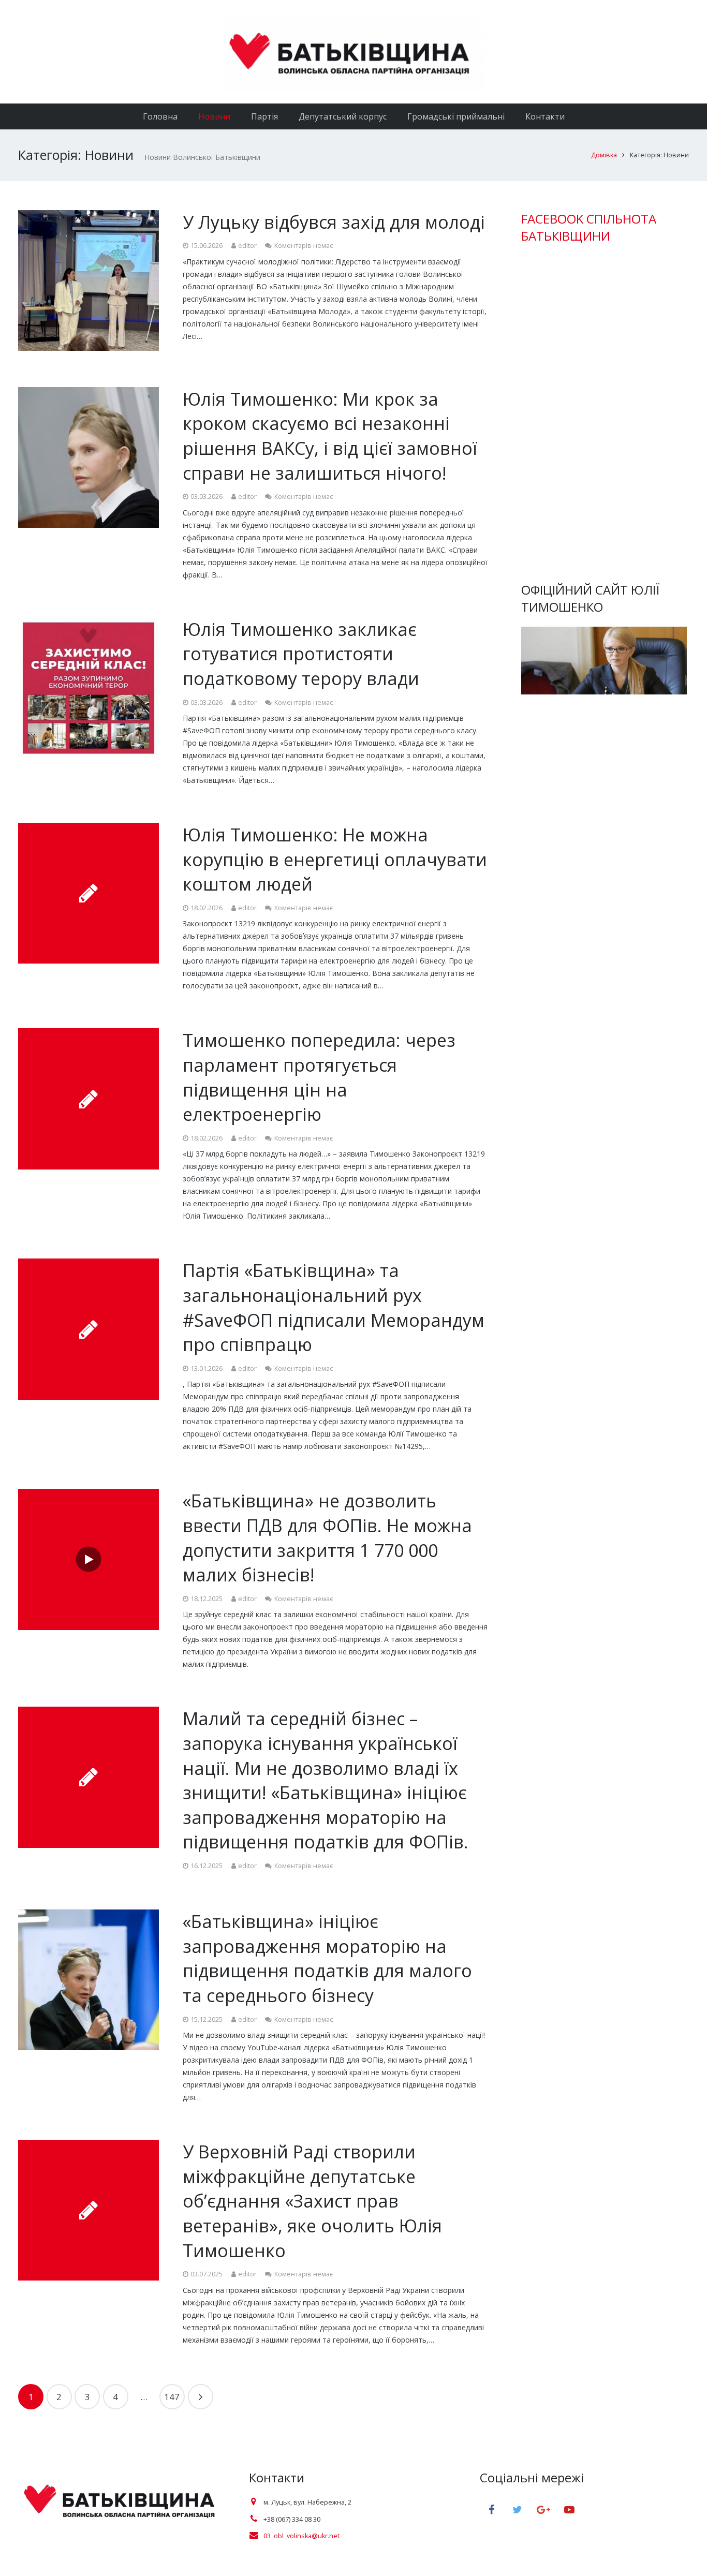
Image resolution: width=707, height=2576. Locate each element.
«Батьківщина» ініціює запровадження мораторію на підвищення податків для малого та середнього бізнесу (327, 1958)
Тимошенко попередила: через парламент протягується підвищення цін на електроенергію (319, 1077)
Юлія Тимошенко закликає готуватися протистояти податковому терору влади (301, 654)
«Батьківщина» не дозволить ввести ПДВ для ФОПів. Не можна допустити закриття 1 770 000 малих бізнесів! (327, 1538)
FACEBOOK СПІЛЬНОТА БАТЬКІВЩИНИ (589, 227)
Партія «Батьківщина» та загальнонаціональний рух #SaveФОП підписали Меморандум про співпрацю (334, 1307)
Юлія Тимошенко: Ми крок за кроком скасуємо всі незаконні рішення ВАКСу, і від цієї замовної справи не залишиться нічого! (330, 436)
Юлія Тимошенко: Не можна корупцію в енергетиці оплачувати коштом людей (335, 859)
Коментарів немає (304, 246)
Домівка (604, 155)
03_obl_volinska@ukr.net (301, 2536)
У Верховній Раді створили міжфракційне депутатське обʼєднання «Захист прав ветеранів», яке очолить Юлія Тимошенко (312, 2201)
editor (247, 246)
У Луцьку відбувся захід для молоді (334, 222)
